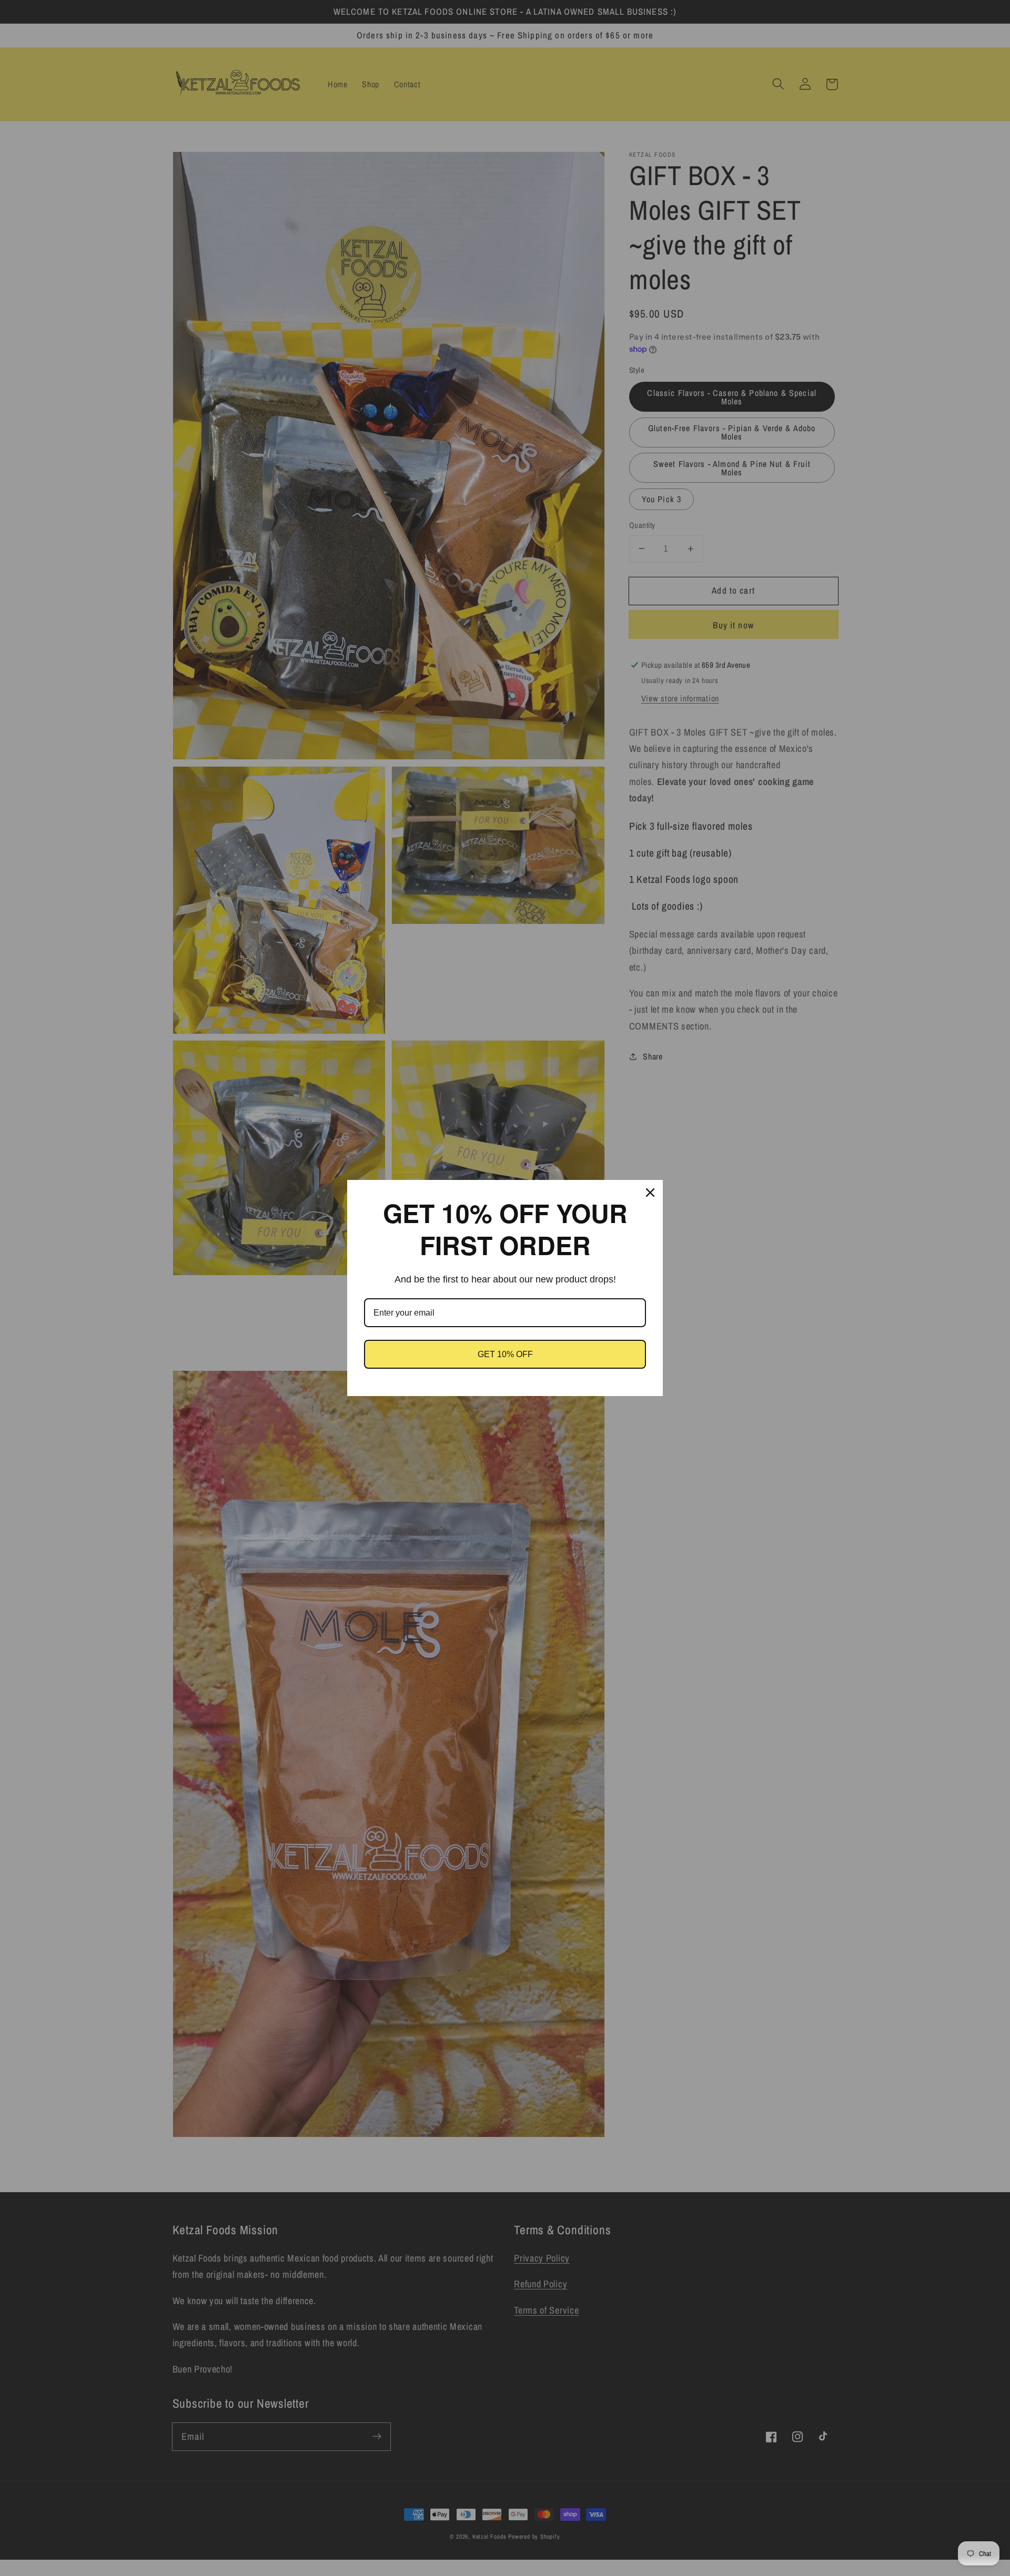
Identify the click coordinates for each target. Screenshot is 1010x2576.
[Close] (650, 1193)
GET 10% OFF (505, 1354)
